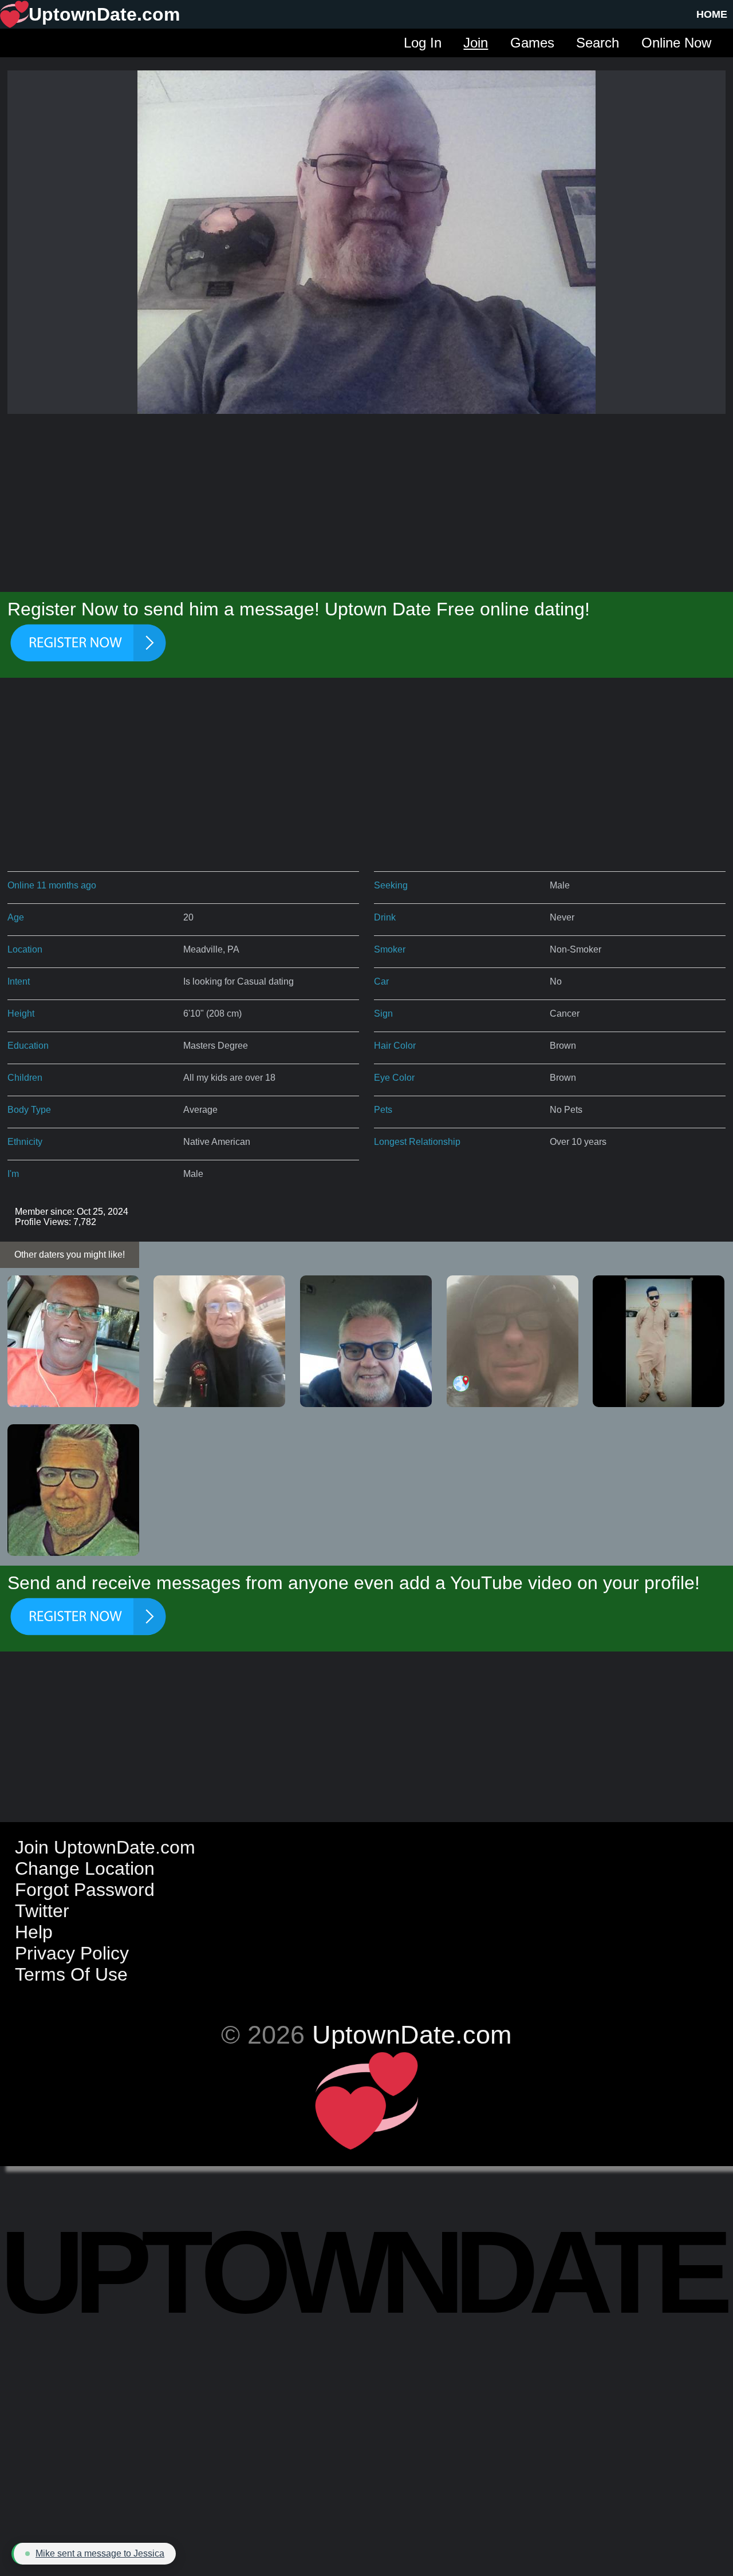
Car (381, 981)
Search (598, 43)
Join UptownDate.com (105, 1847)
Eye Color (394, 1078)
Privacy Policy (72, 1953)
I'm (13, 1174)
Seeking (391, 885)
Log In (423, 43)
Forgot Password (85, 1890)
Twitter (42, 1911)
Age (16, 917)
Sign (383, 1014)
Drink (385, 917)
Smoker (390, 949)
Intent (19, 981)
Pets (383, 1110)
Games (532, 43)
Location (25, 949)
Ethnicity (25, 1142)
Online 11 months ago (52, 885)
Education (28, 1046)
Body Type (29, 1110)
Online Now (676, 43)
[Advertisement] (366, 501)
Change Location (85, 1868)
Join (476, 43)
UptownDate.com (412, 2034)
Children (25, 1078)
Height (21, 1014)
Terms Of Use (71, 1974)
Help (34, 1932)
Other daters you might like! (70, 1255)
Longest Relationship (417, 1142)
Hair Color (395, 1046)
